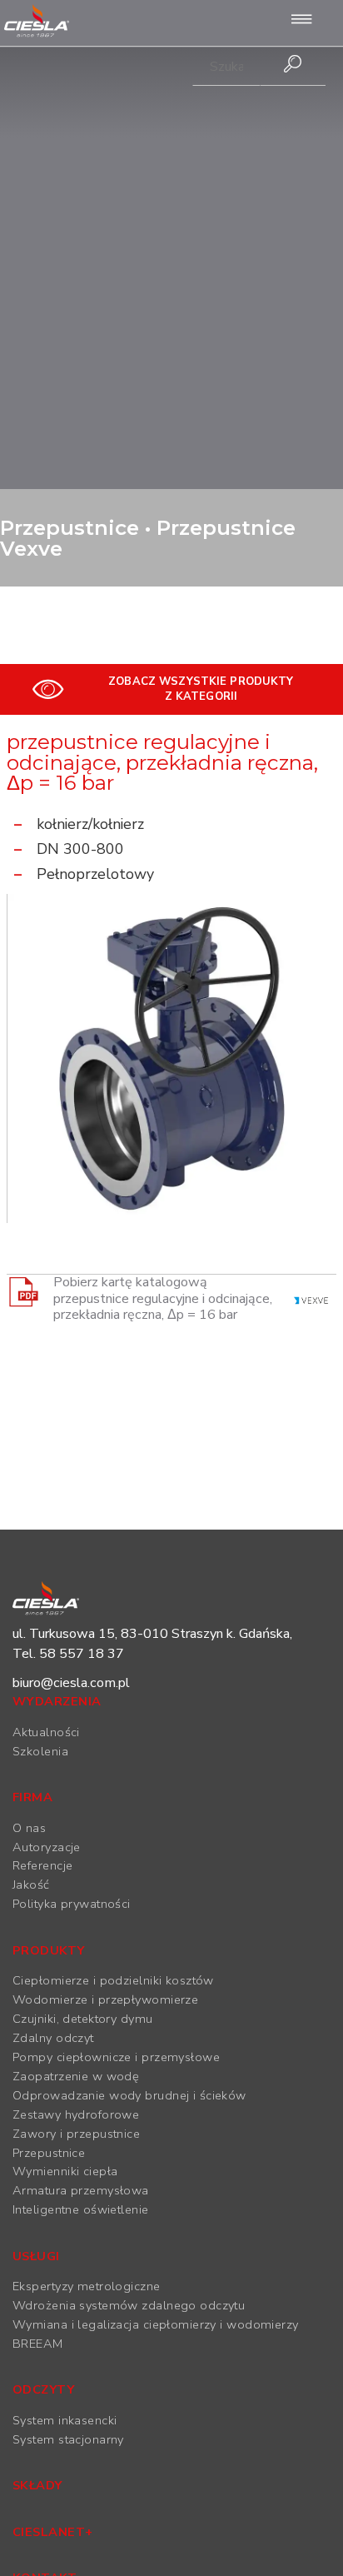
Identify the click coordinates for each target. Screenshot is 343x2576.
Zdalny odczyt (53, 2038)
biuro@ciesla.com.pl (71, 1683)
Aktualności (46, 1732)
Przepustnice (49, 2153)
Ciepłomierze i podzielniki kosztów (113, 1980)
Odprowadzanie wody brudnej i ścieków (129, 2095)
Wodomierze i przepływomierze (105, 1999)
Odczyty (43, 2389)
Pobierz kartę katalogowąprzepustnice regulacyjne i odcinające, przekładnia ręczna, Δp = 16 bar (163, 1299)
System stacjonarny (68, 2439)
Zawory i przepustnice (76, 2134)
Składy (37, 2485)
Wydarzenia (57, 1701)
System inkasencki (65, 2420)
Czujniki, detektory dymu (83, 2019)
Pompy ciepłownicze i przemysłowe (116, 2057)
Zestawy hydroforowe (76, 2114)
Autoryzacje (47, 1847)
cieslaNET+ (52, 2532)
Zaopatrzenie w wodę (76, 2076)
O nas (29, 1828)
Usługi (36, 2256)
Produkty (49, 1950)
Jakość (31, 1885)
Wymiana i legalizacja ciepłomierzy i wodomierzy (156, 2324)
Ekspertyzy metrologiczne (87, 2286)
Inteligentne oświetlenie (81, 2209)
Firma (32, 1797)
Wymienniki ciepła (65, 2171)
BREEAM (38, 2344)
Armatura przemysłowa (81, 2190)
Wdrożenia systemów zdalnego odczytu (129, 2305)
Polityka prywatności (72, 1904)
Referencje (42, 1865)
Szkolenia (40, 1751)
